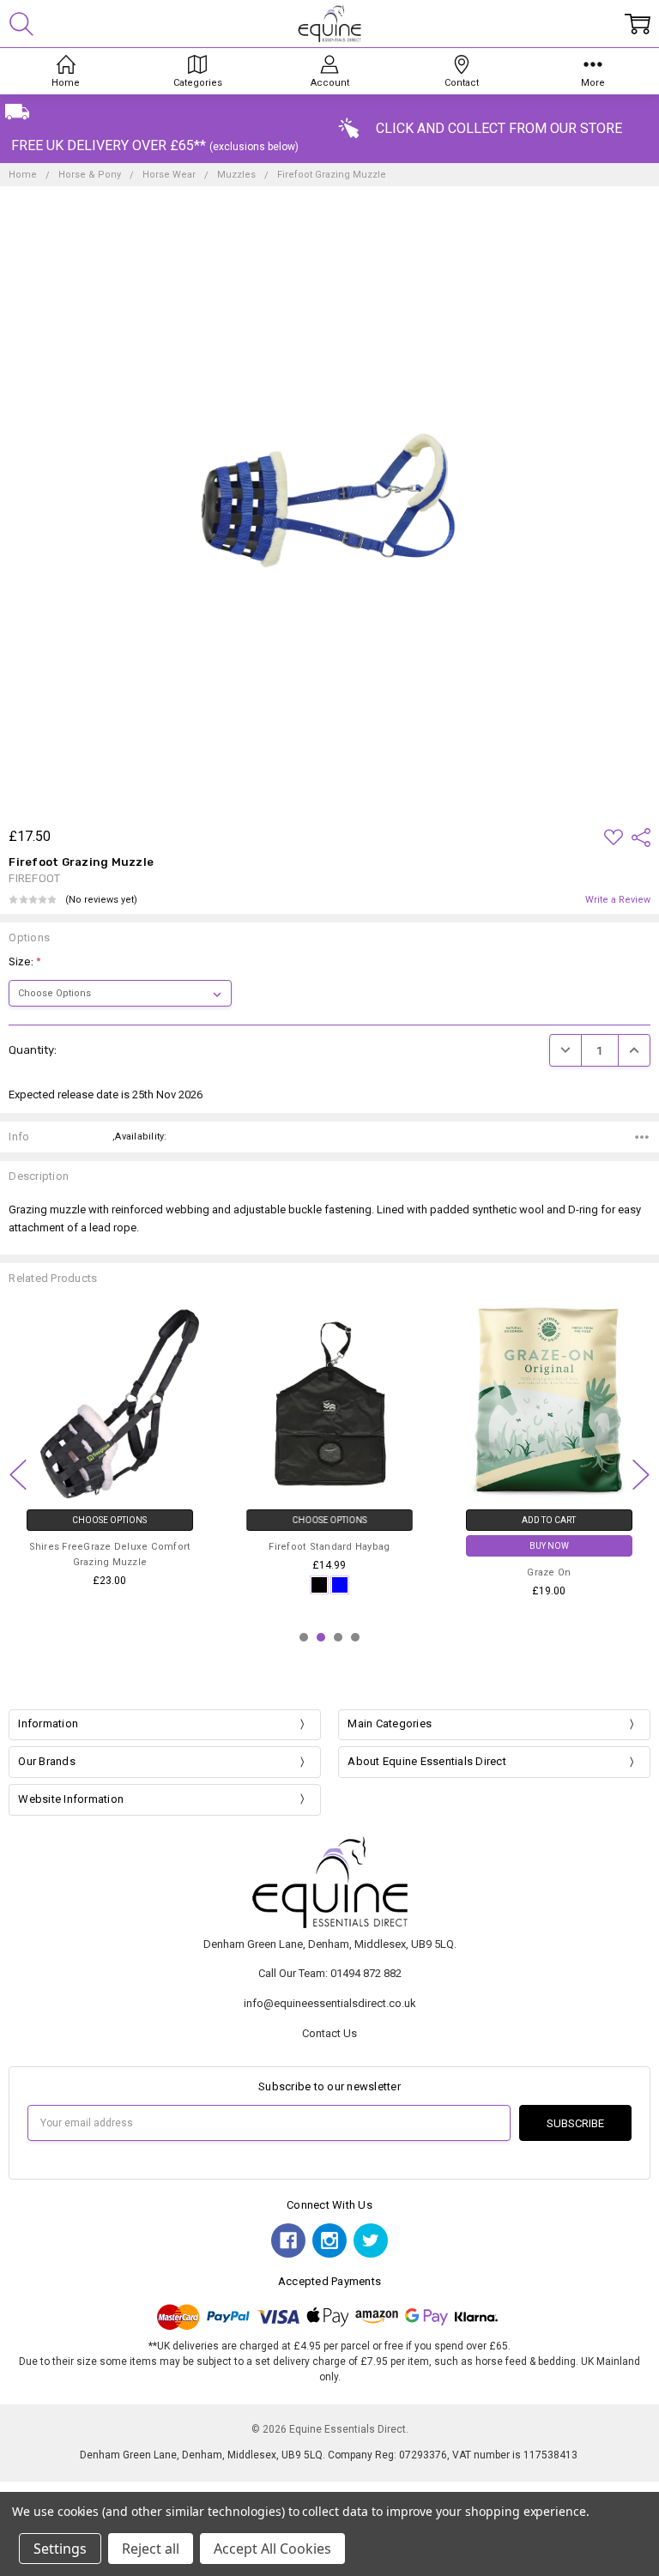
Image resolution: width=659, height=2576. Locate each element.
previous (18, 1474)
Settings (60, 2549)
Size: (25, 961)
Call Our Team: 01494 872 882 (330, 1973)
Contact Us (329, 2033)
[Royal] (340, 1584)
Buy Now (549, 1546)
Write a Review (618, 900)
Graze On (549, 1572)
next (641, 1474)
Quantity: (33, 1050)
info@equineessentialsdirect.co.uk (330, 2003)
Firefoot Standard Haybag (329, 1547)
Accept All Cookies (272, 2549)
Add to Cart (549, 1520)
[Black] (319, 1584)
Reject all (151, 2549)
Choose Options (109, 1520)
